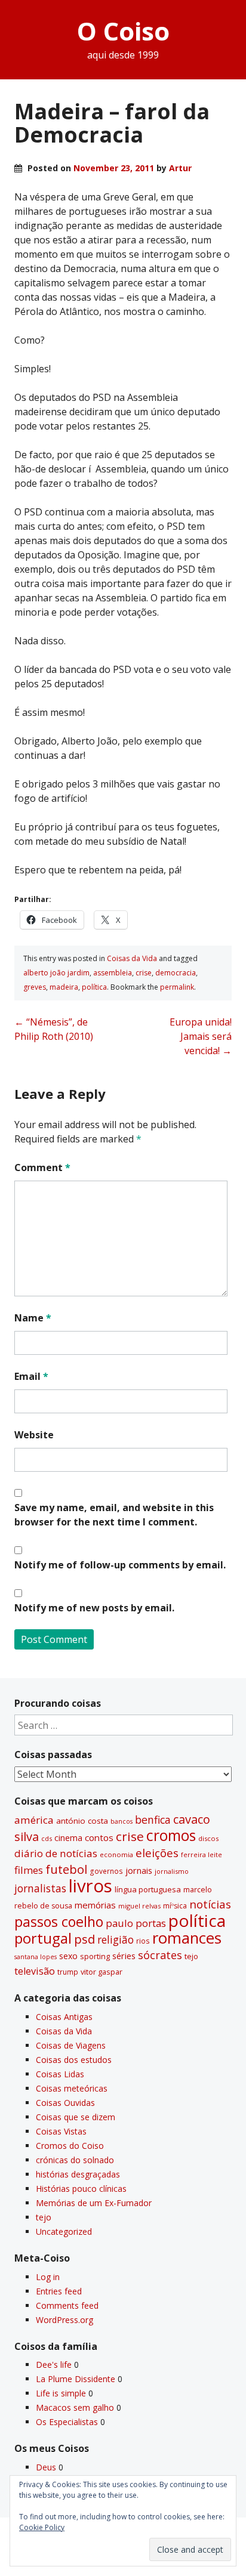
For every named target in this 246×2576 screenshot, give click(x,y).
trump (68, 1972)
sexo (68, 1956)
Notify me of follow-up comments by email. (120, 1565)
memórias (95, 1905)
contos (99, 1837)
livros (90, 1886)
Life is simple (61, 2393)
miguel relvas (139, 1906)
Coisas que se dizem (76, 2117)
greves (35, 987)
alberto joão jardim (56, 973)
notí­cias (210, 1904)
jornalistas (40, 1888)
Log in (48, 2277)
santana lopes (36, 1957)
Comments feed (67, 2305)
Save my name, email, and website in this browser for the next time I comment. (114, 1515)
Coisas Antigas (64, 2017)
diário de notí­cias (56, 1853)
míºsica (175, 1906)
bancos (122, 1821)
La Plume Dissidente (76, 2379)
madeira (64, 987)
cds (47, 1838)
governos (106, 1871)
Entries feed (59, 2291)
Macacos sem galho (75, 2407)
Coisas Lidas (60, 2074)
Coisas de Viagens (71, 2045)
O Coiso (123, 31)
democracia (176, 973)
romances (187, 1938)
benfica (153, 1820)
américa (34, 1820)
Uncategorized (64, 2231)
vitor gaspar (102, 1972)
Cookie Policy (42, 2527)
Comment (42, 1167)
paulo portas (136, 1923)
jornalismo (172, 1871)
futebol (66, 1869)
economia (116, 1854)
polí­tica (94, 987)
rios (143, 1941)
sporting (95, 1956)
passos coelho (59, 1922)
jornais (139, 1871)
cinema (68, 1838)
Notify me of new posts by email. (94, 1608)
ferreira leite (202, 1854)
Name (33, 1318)
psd (84, 1939)
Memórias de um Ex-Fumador (94, 2203)
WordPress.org (64, 2320)
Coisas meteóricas (72, 2088)
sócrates (160, 1955)
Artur (180, 168)
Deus (46, 2467)
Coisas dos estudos (74, 2060)
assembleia (113, 973)
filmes (29, 1870)
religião (116, 1939)
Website (34, 1435)
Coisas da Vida (132, 958)
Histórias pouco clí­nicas (81, 2189)
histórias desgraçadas (78, 2174)
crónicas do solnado (75, 2160)
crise (144, 973)
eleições (157, 1853)
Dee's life (54, 2365)
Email (31, 1376)
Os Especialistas (67, 2422)
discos (208, 1838)
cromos (171, 1835)
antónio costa (82, 1821)
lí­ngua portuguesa (148, 1889)
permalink (177, 987)
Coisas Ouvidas (65, 2103)
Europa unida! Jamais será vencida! (201, 1036)
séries (124, 1956)
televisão (35, 1971)
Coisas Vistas (61, 2131)
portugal (43, 1938)
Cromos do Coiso (70, 2146)
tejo (191, 1956)
